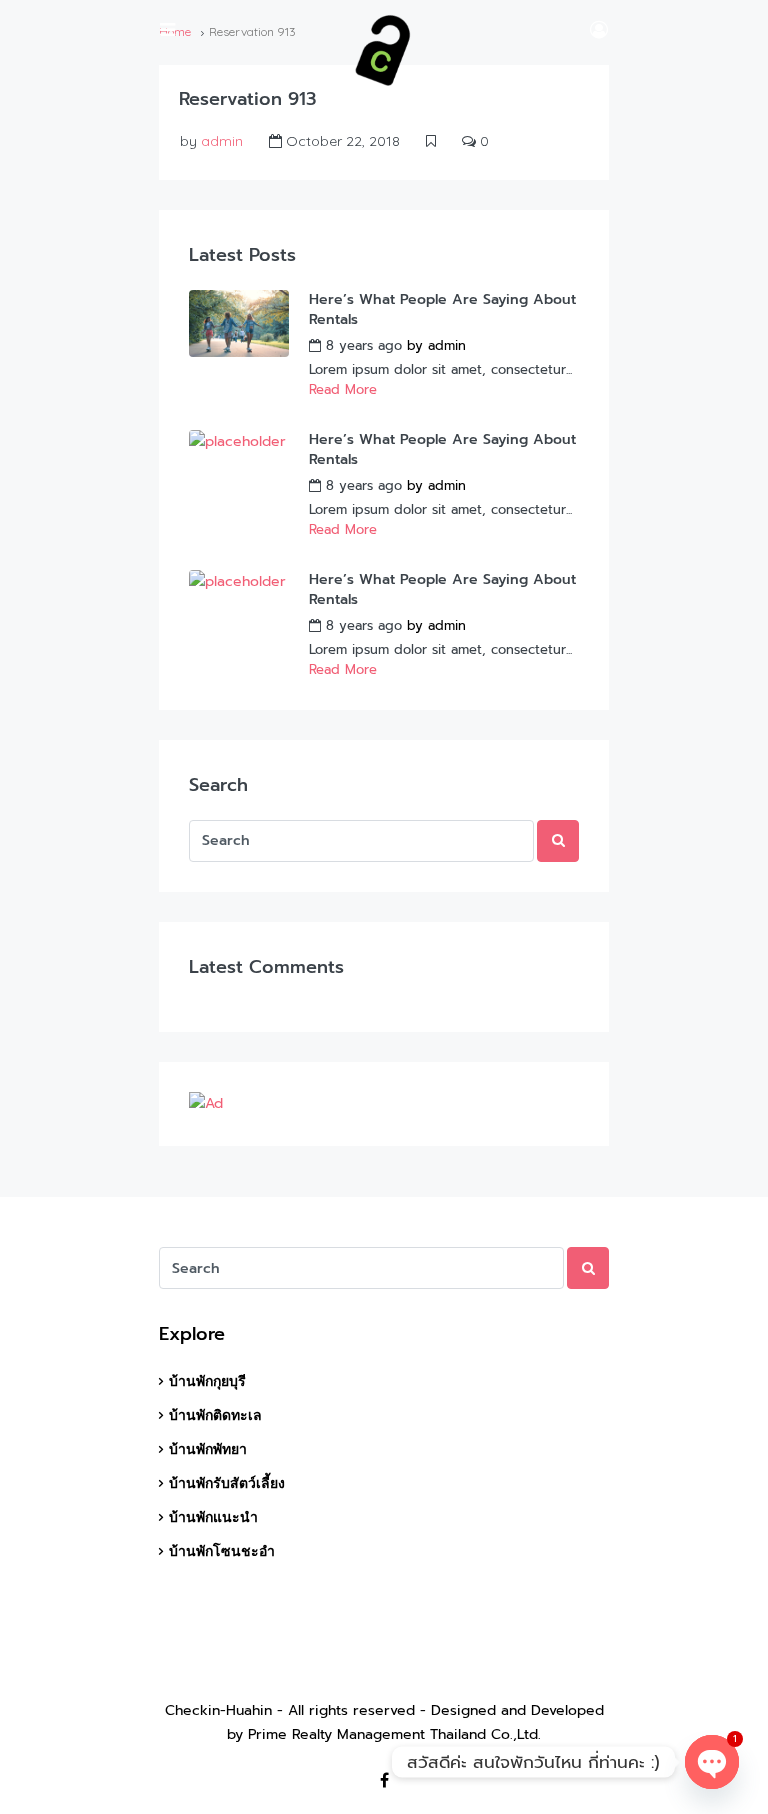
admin (222, 141)
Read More (343, 389)
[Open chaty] (712, 1762)
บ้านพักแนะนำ (213, 1517)
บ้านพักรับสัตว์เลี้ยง (227, 1483)
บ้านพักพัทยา (208, 1449)
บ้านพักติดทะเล (215, 1415)
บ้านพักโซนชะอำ (222, 1551)
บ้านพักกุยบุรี (207, 1381)
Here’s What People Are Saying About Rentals (442, 310)
